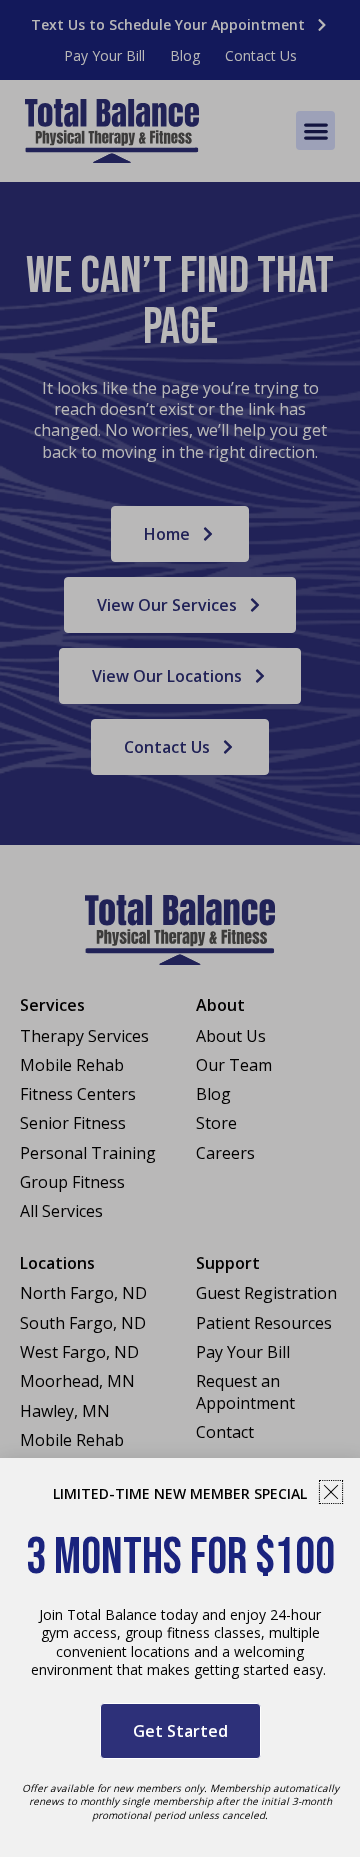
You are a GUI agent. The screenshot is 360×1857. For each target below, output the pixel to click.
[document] (180, 928)
